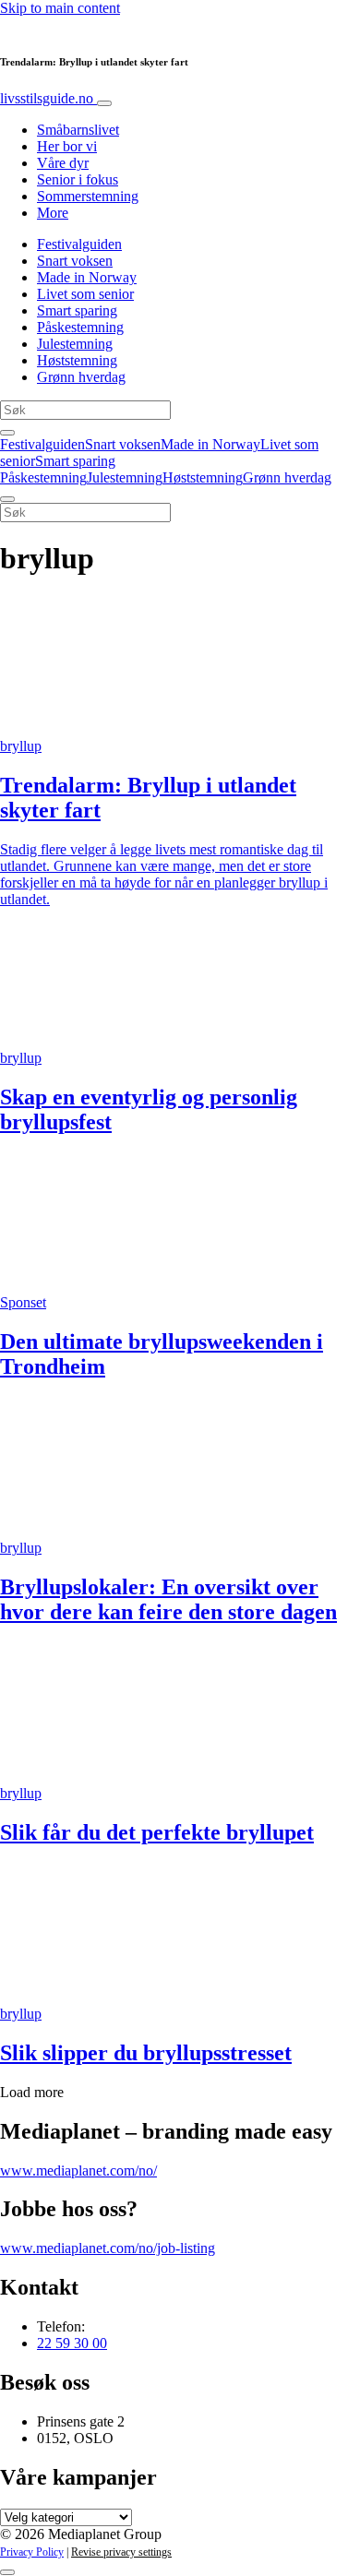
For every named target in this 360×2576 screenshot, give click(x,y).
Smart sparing (77, 310)
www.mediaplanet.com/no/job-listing (108, 2248)
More (53, 213)
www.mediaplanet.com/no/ (78, 2171)
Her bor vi (67, 146)
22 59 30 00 (72, 2343)
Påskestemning (80, 327)
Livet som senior (85, 294)
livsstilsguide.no (48, 98)
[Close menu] (7, 499)
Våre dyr (63, 163)
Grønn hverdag (81, 377)
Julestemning (75, 344)
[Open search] (7, 433)
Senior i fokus (78, 179)
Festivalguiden (79, 244)
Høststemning (77, 360)
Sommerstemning (88, 196)
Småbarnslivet (78, 130)
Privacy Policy (32, 2552)
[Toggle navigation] (104, 103)
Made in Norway (87, 277)
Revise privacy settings (121, 2552)
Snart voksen (75, 261)
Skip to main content (60, 8)
